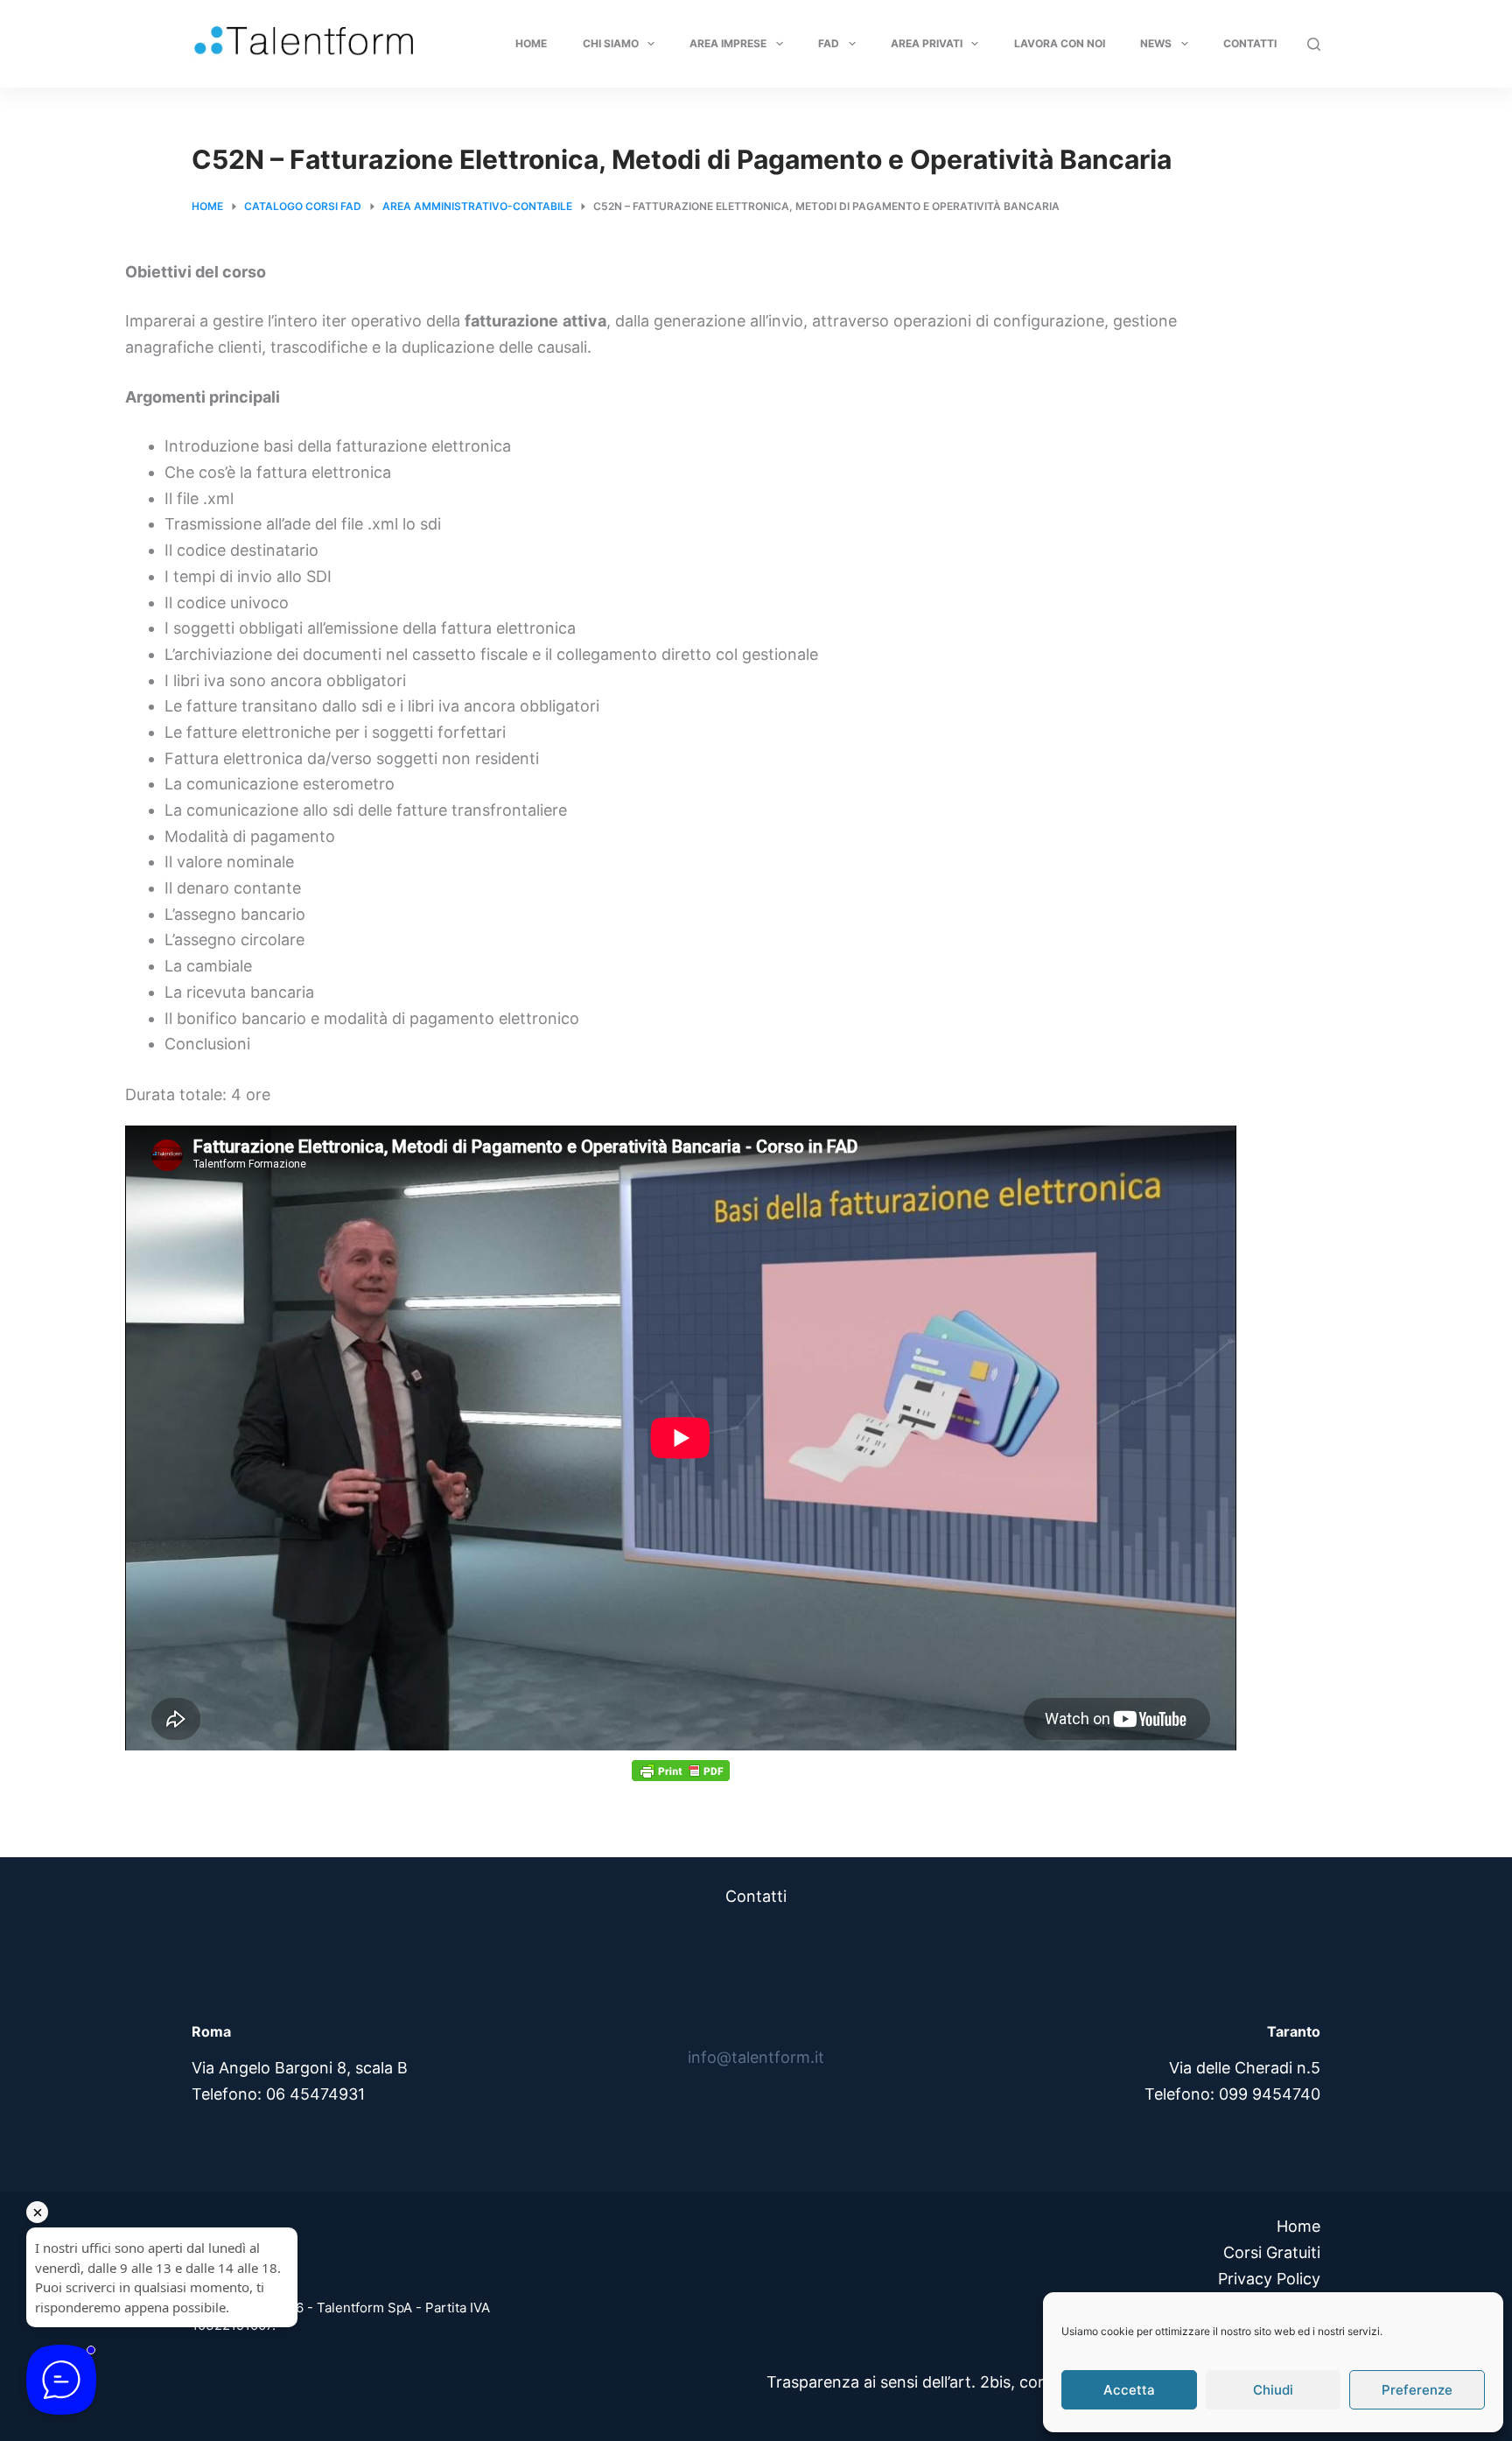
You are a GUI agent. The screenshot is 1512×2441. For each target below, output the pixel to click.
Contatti (1250, 43)
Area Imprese (728, 43)
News (1156, 43)
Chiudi (1273, 2390)
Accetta (1129, 2390)
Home (531, 43)
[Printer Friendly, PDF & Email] (681, 1770)
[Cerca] (1314, 44)
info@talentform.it (756, 2057)
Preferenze (1417, 2390)
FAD (829, 43)
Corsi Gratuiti (1272, 2252)
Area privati (927, 43)
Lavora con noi (1060, 43)
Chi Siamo (611, 43)
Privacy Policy (1269, 2279)
